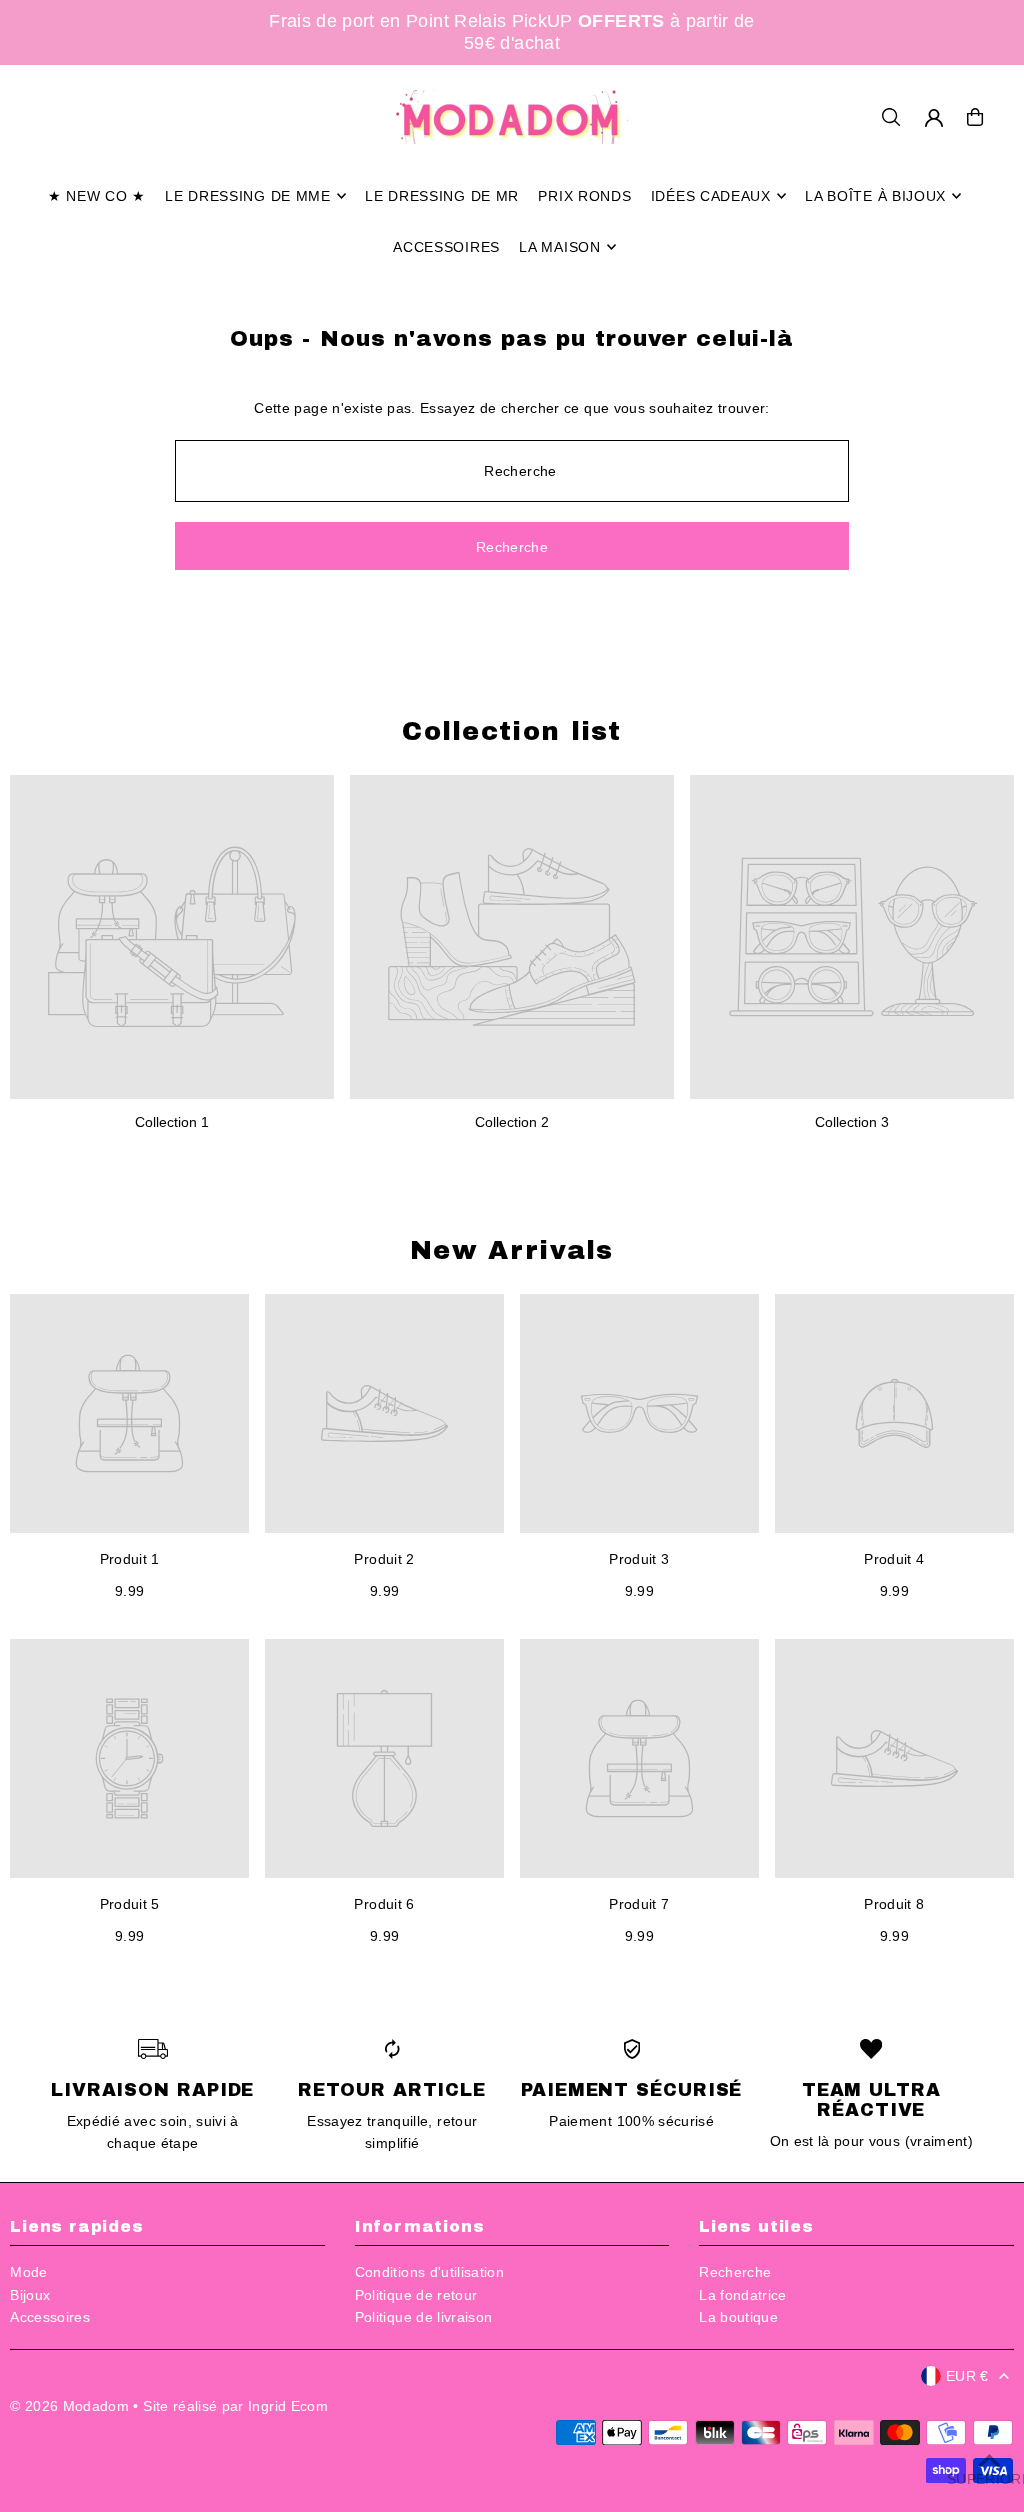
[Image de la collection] (172, 937)
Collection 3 (852, 1122)
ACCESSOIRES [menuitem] (446, 247)
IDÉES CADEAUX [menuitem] (711, 196)
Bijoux (30, 2295)
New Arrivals (512, 1250)
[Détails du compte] (934, 118)
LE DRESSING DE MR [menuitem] (442, 196)
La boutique (738, 2317)
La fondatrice (743, 2295)
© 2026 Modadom (69, 2406)
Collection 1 (172, 1122)
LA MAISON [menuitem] (559, 247)
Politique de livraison (424, 2317)
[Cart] (975, 117)
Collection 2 (512, 1122)
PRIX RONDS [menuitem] (584, 196)
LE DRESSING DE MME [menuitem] (248, 196)
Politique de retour (416, 2295)
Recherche (735, 2272)
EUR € (967, 2376)
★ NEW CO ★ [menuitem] (97, 196)
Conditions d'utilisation (429, 2272)
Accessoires (50, 2317)
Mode (28, 2272)
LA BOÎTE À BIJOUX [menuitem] (875, 196)
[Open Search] (891, 117)
